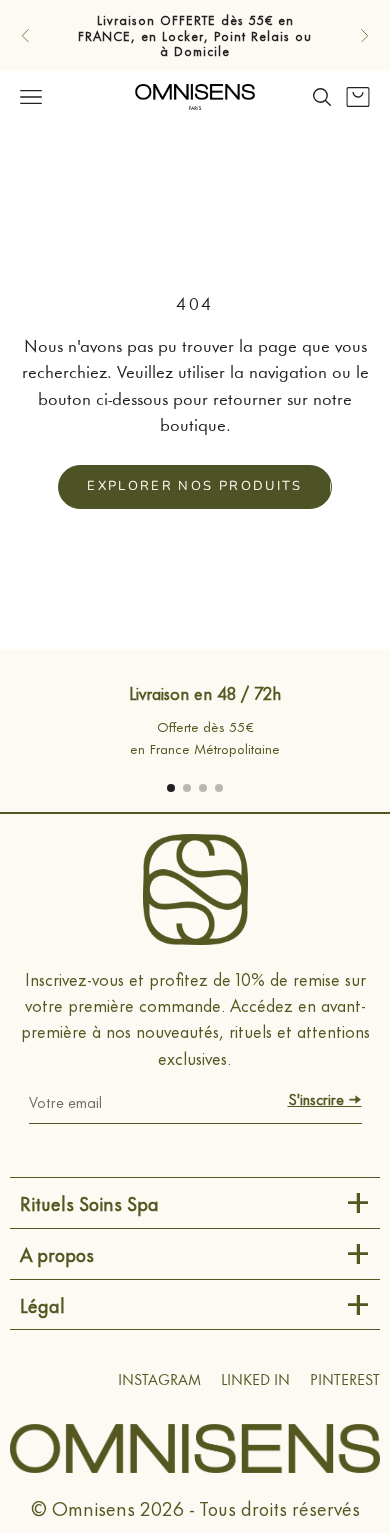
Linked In (255, 1381)
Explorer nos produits (194, 486)
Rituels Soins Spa (89, 1202)
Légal (42, 1304)
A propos (57, 1253)
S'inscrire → (325, 1098)
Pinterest (345, 1381)
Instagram (159, 1381)
